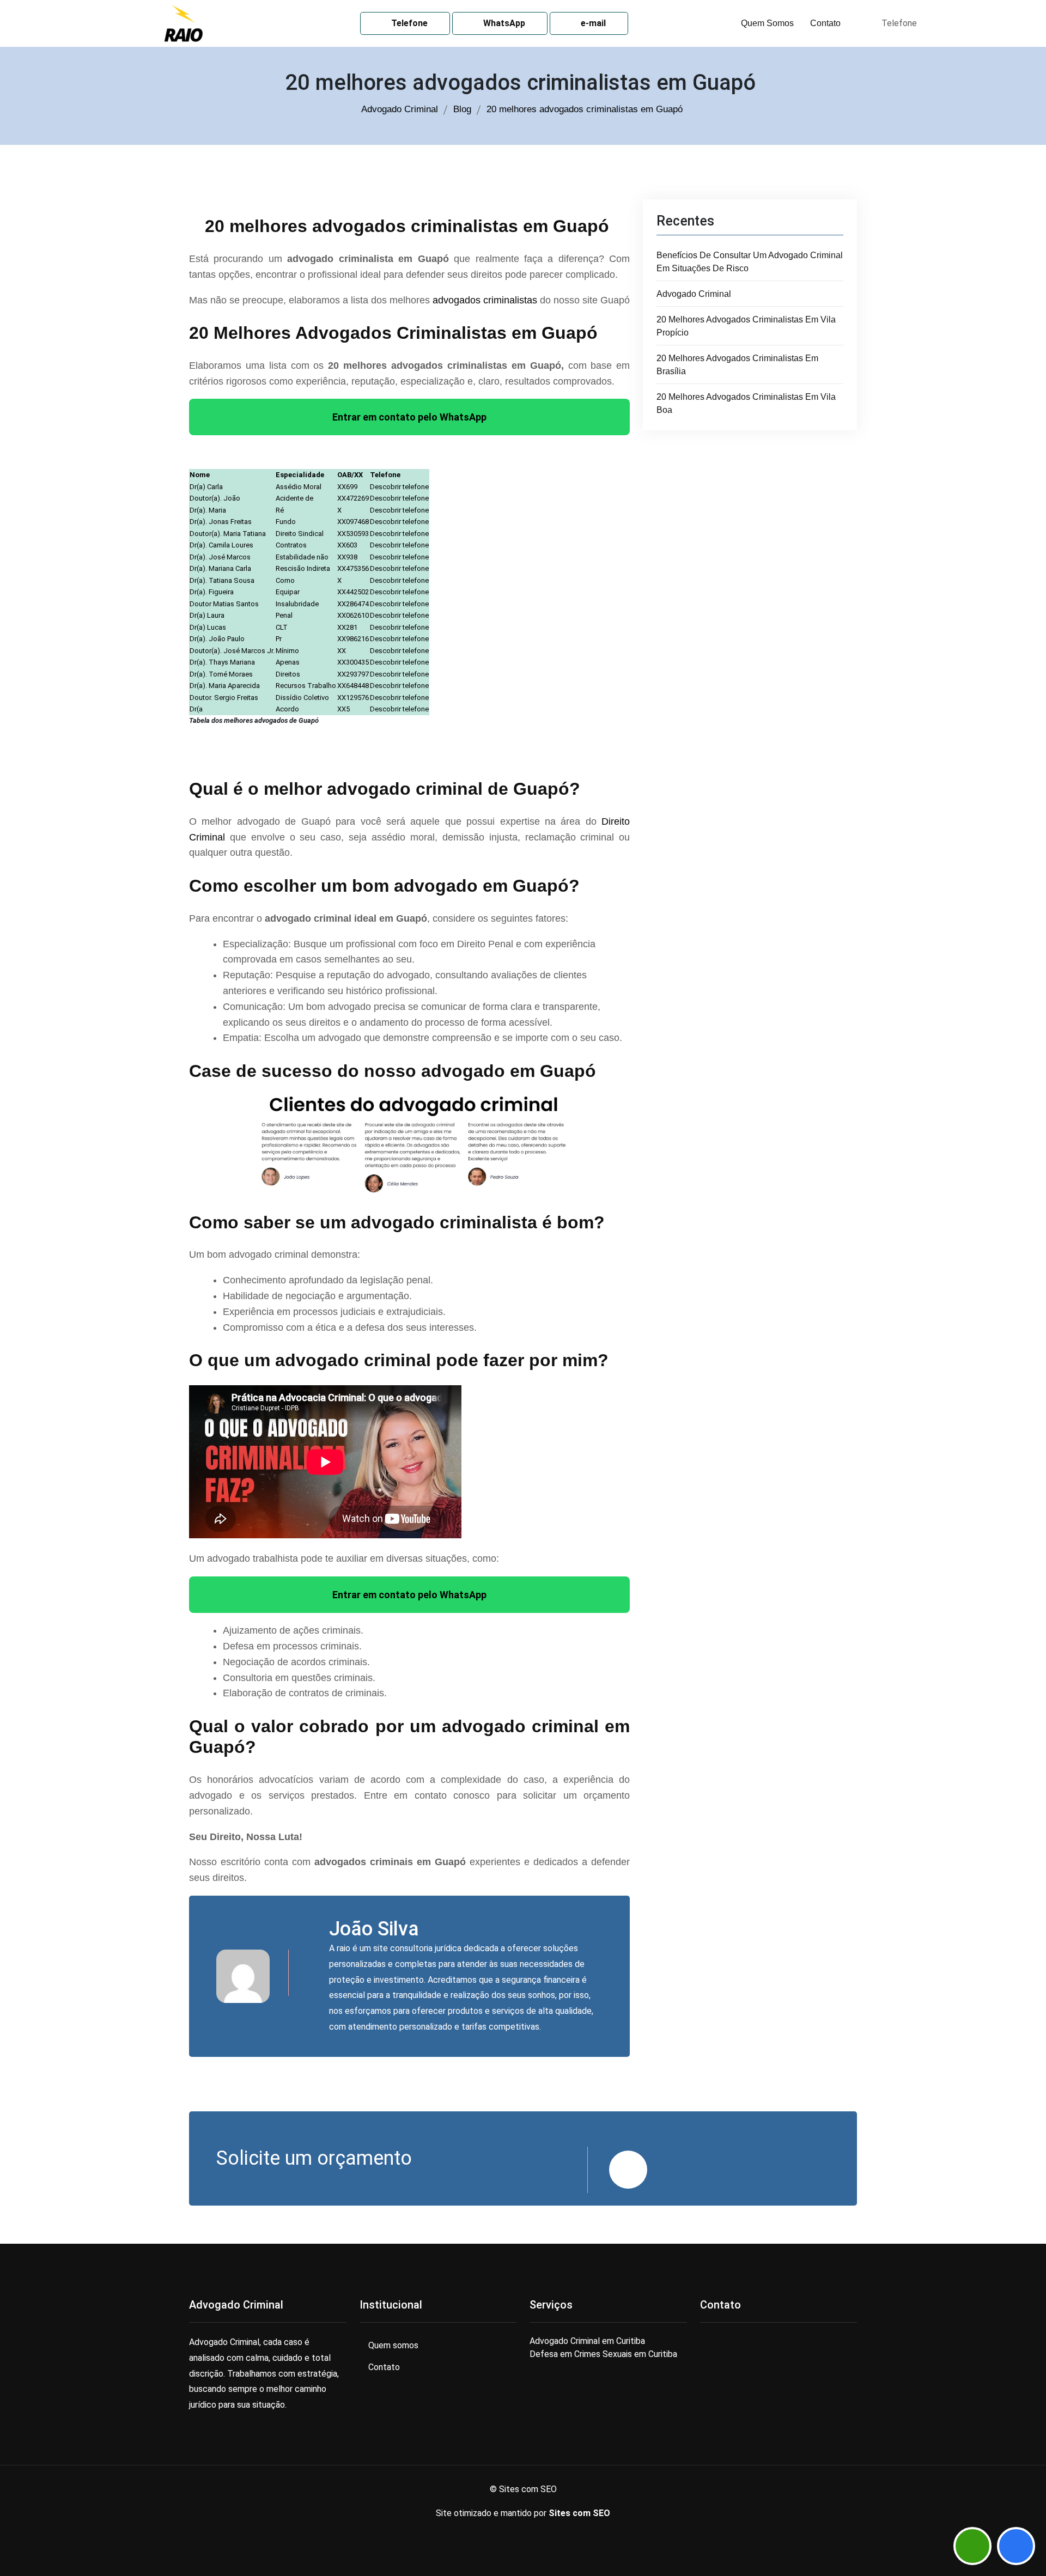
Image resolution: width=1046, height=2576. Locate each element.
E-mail (592, 23)
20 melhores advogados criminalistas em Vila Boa (746, 403)
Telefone (408, 23)
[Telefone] (1016, 2546)
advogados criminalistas (485, 300)
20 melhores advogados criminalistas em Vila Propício (746, 326)
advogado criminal (694, 294)
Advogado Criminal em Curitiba (587, 2341)
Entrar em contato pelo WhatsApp (409, 417)
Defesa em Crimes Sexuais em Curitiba (603, 2354)
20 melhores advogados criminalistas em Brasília (737, 365)
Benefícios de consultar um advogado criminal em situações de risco (750, 262)
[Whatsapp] (972, 2546)
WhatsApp (503, 23)
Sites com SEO (579, 2513)
